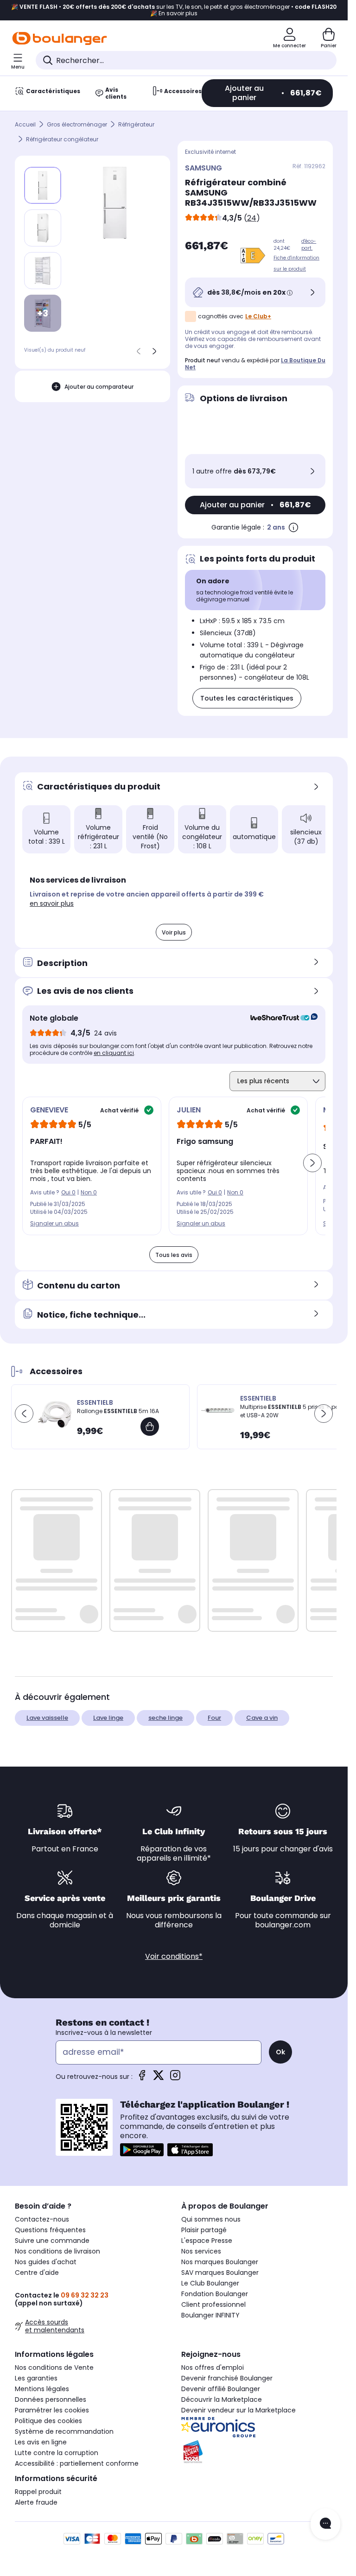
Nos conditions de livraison (57, 2251)
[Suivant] (154, 351)
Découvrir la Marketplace (222, 2399)
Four (214, 1718)
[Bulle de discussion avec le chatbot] (325, 2524)
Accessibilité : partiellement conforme (77, 2463)
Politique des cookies (48, 2421)
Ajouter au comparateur (99, 387)
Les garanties (36, 2378)
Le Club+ (258, 316)
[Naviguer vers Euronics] (257, 2427)
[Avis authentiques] (279, 1018)
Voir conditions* (174, 1956)
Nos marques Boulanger (220, 2262)
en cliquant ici (114, 1053)
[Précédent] (139, 351)
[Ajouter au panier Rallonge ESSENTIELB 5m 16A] (150, 1427)
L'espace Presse (207, 2241)
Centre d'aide (37, 2273)
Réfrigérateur (136, 124)
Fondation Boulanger (215, 2294)
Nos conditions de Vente (54, 2368)
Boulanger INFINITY (210, 2315)
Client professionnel (213, 2305)
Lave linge (108, 1718)
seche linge (165, 1718)
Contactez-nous (42, 2219)
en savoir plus (52, 903)
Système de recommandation (64, 2431)
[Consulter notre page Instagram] (175, 2078)
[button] (148, 858)
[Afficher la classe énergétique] (253, 256)
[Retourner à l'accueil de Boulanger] (60, 38)
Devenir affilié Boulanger (221, 2389)
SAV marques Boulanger (220, 2273)
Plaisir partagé (204, 2230)
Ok (280, 2052)
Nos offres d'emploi (213, 2368)
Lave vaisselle (47, 1718)
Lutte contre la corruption (57, 2453)
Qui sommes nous (211, 2219)
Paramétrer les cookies (52, 2410)
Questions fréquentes (50, 2230)
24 (252, 218)
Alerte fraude (36, 2502)
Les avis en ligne (41, 2442)
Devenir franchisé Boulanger (227, 2378)
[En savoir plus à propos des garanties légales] (293, 527)
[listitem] (43, 228)
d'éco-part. (309, 245)
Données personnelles (51, 2399)
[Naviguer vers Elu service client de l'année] (257, 2452)
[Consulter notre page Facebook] (142, 2078)
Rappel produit (38, 2492)
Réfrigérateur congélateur (62, 139)
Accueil (25, 124)
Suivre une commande (52, 2241)
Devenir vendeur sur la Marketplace (238, 2410)
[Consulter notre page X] (159, 2078)
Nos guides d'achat (46, 2262)
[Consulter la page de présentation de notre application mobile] (142, 2150)
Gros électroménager (77, 124)
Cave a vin (262, 1718)
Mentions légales (42, 2389)
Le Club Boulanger (210, 2283)
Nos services (201, 2251)
